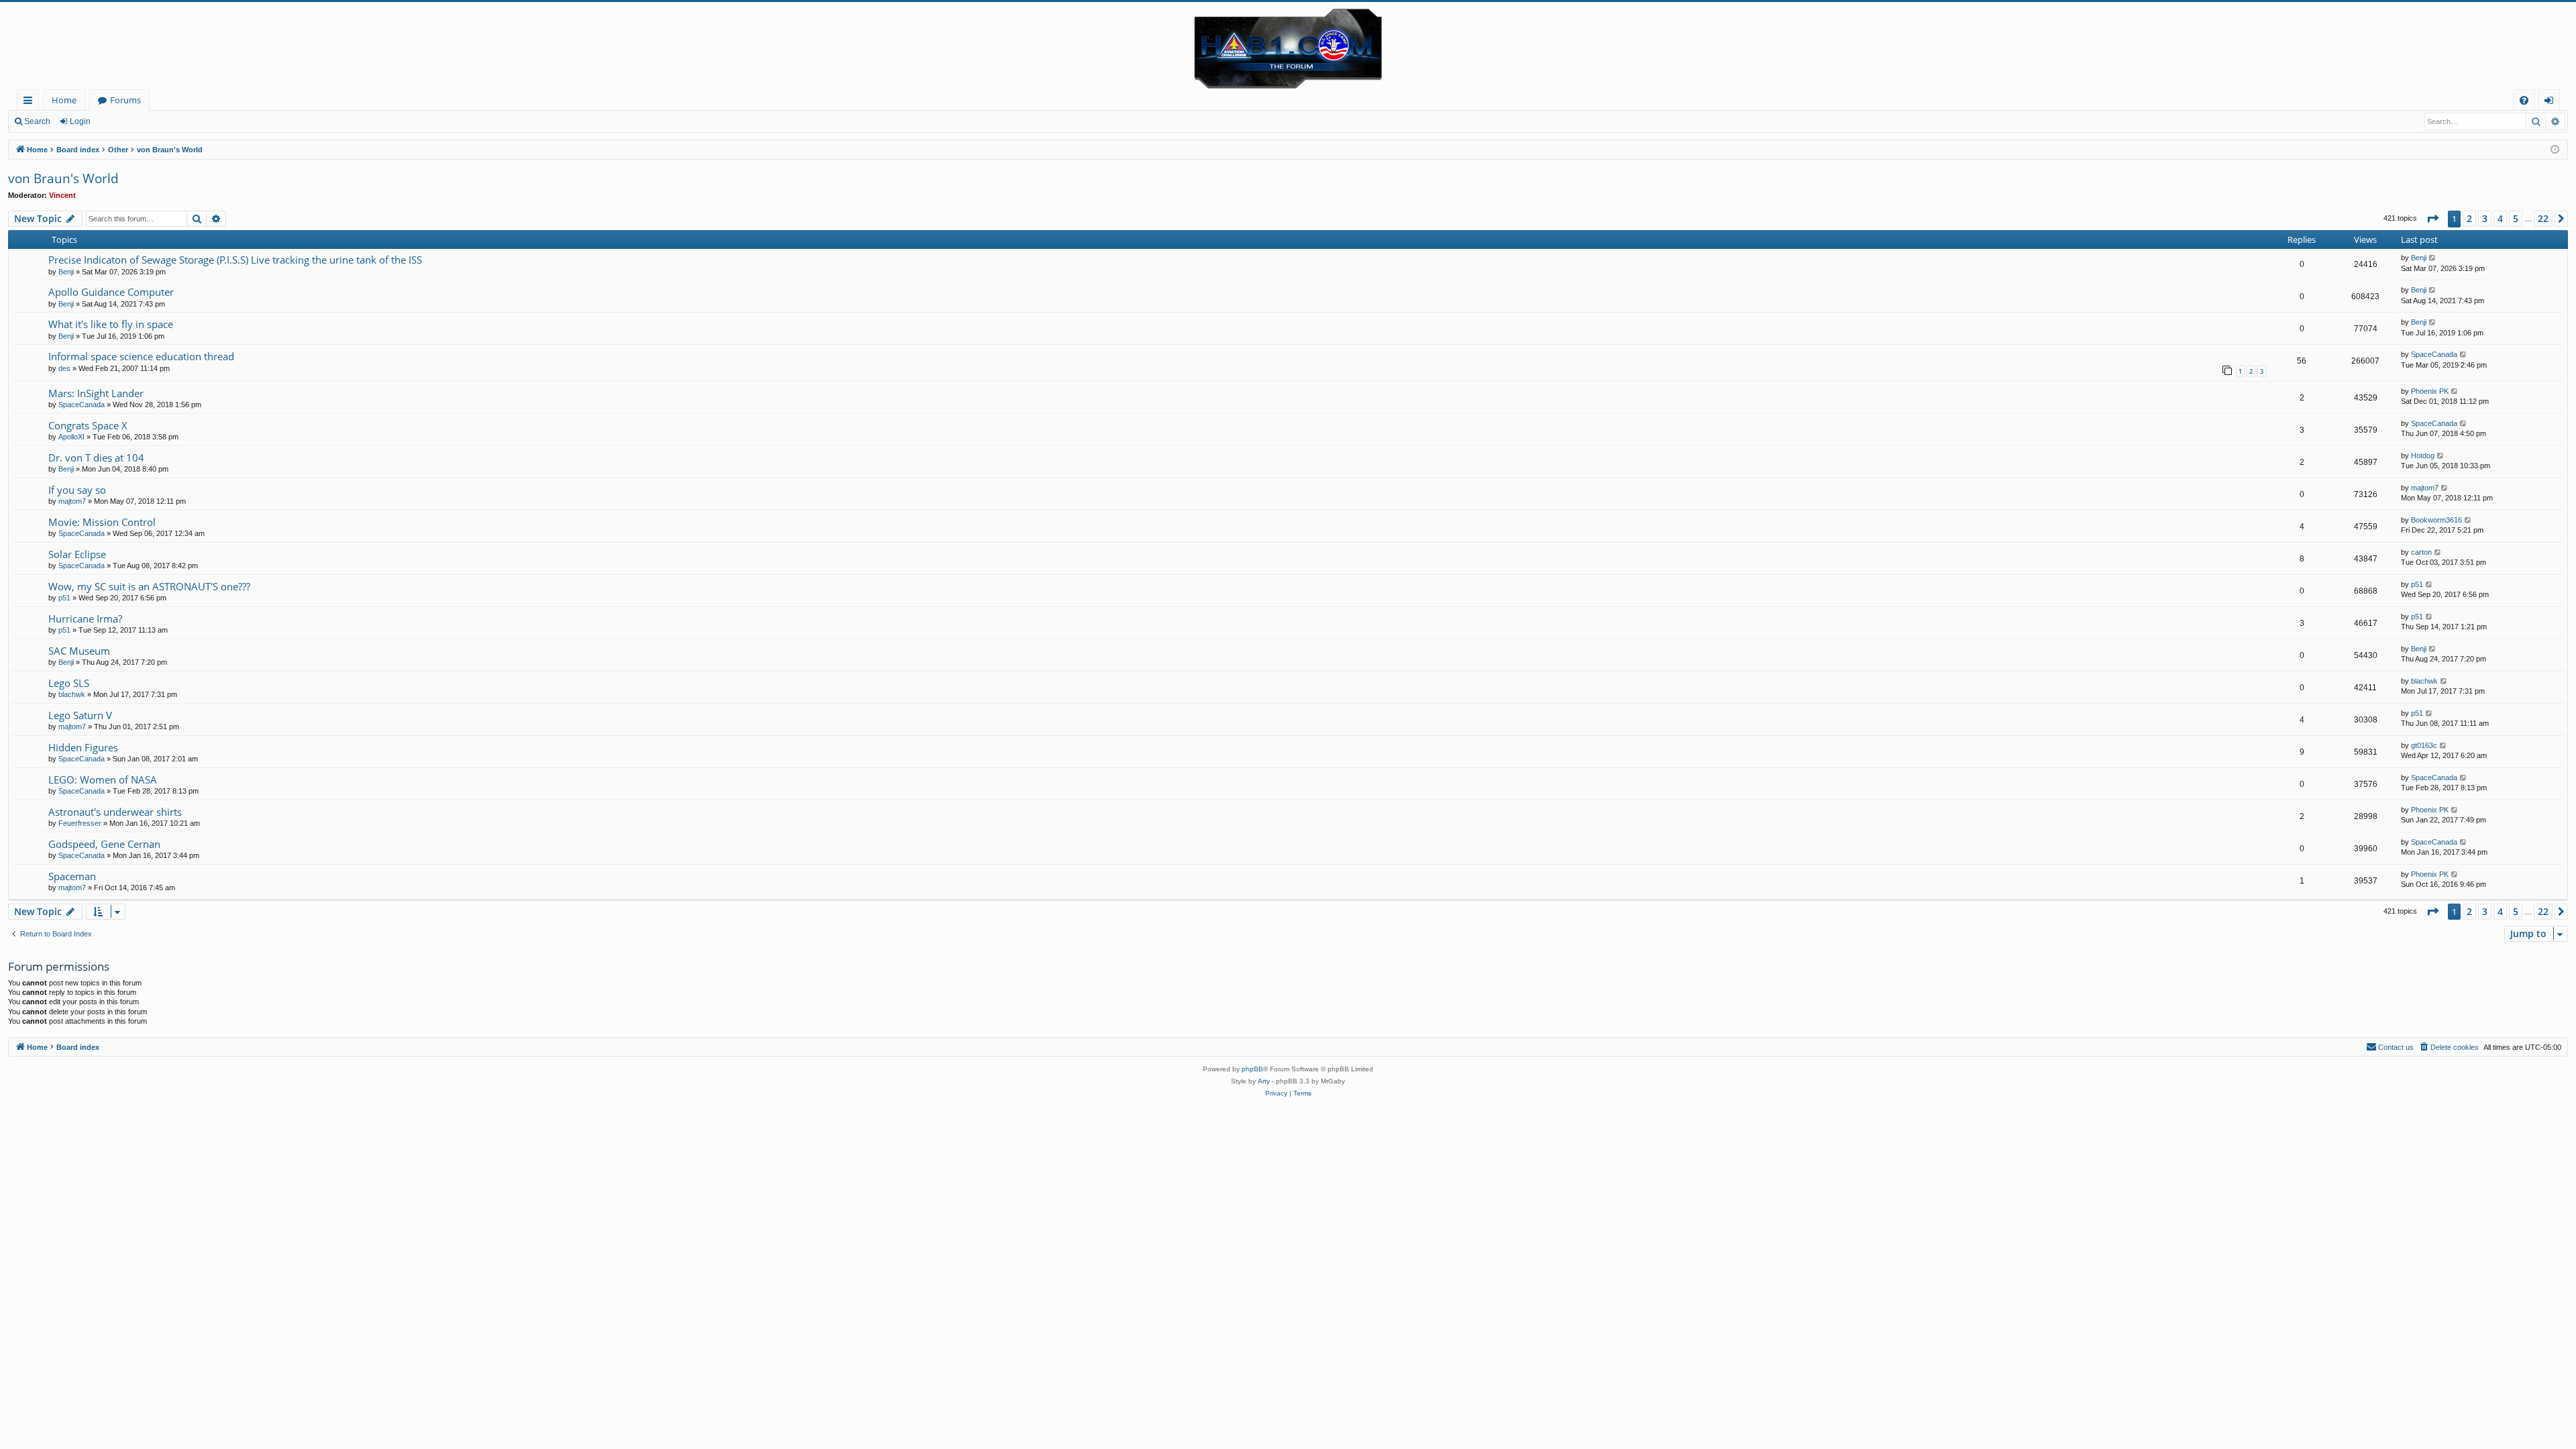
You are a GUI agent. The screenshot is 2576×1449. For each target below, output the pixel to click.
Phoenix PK (2430, 391)
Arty (1264, 1081)
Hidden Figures (83, 747)
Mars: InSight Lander (96, 393)
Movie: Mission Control (102, 522)
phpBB (1252, 1069)
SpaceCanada (2434, 354)
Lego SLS (69, 683)
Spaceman (72, 876)
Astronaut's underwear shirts (115, 812)
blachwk (72, 694)
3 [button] (2485, 218)
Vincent (62, 195)
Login (80, 121)
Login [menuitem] (2552, 102)
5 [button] (2516, 218)
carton (2421, 552)
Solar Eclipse (77, 554)
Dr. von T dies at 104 (96, 458)
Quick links (31, 102)
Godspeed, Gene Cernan (104, 844)
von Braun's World (63, 178)
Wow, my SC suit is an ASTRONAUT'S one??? (149, 586)
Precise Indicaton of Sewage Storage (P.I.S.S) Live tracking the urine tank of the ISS (235, 260)
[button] (2432, 219)
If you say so (77, 490)
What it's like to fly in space (111, 324)
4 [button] (2500, 218)
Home (64, 100)
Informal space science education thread (141, 356)
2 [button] (2469, 218)
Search (37, 121)
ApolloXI (71, 437)
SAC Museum (79, 651)
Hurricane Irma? (85, 619)
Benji (66, 272)
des (64, 368)
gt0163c (2424, 745)
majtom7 (72, 501)
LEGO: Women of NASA (103, 780)
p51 (64, 598)
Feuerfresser (80, 823)
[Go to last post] (2433, 258)
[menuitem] (2524, 100)
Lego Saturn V (80, 715)
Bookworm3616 (2436, 520)
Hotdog (2423, 455)
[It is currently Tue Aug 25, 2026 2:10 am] (2555, 150)
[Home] (1288, 46)
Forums (125, 100)
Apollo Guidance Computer (111, 292)
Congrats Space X (88, 425)
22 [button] (2543, 218)
